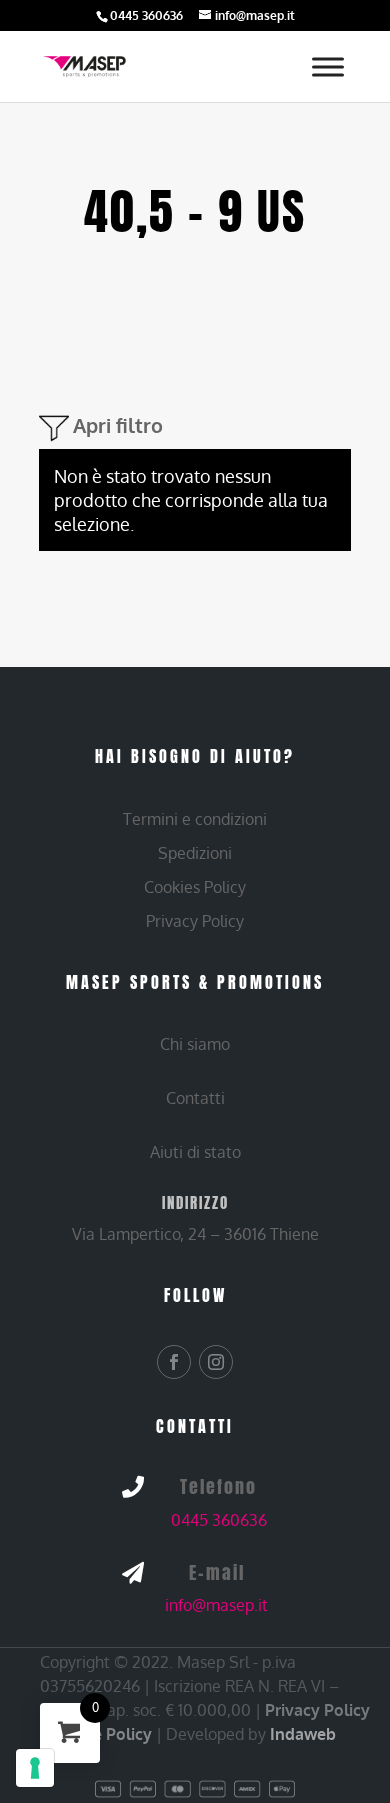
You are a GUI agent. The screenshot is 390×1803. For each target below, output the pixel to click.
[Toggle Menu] (328, 66)
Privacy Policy (317, 1710)
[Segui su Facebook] (174, 1362)
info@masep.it (216, 1605)
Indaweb (303, 1734)
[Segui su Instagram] (216, 1362)
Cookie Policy (101, 1734)
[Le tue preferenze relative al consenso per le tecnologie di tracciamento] (35, 1768)
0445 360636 (219, 1520)
